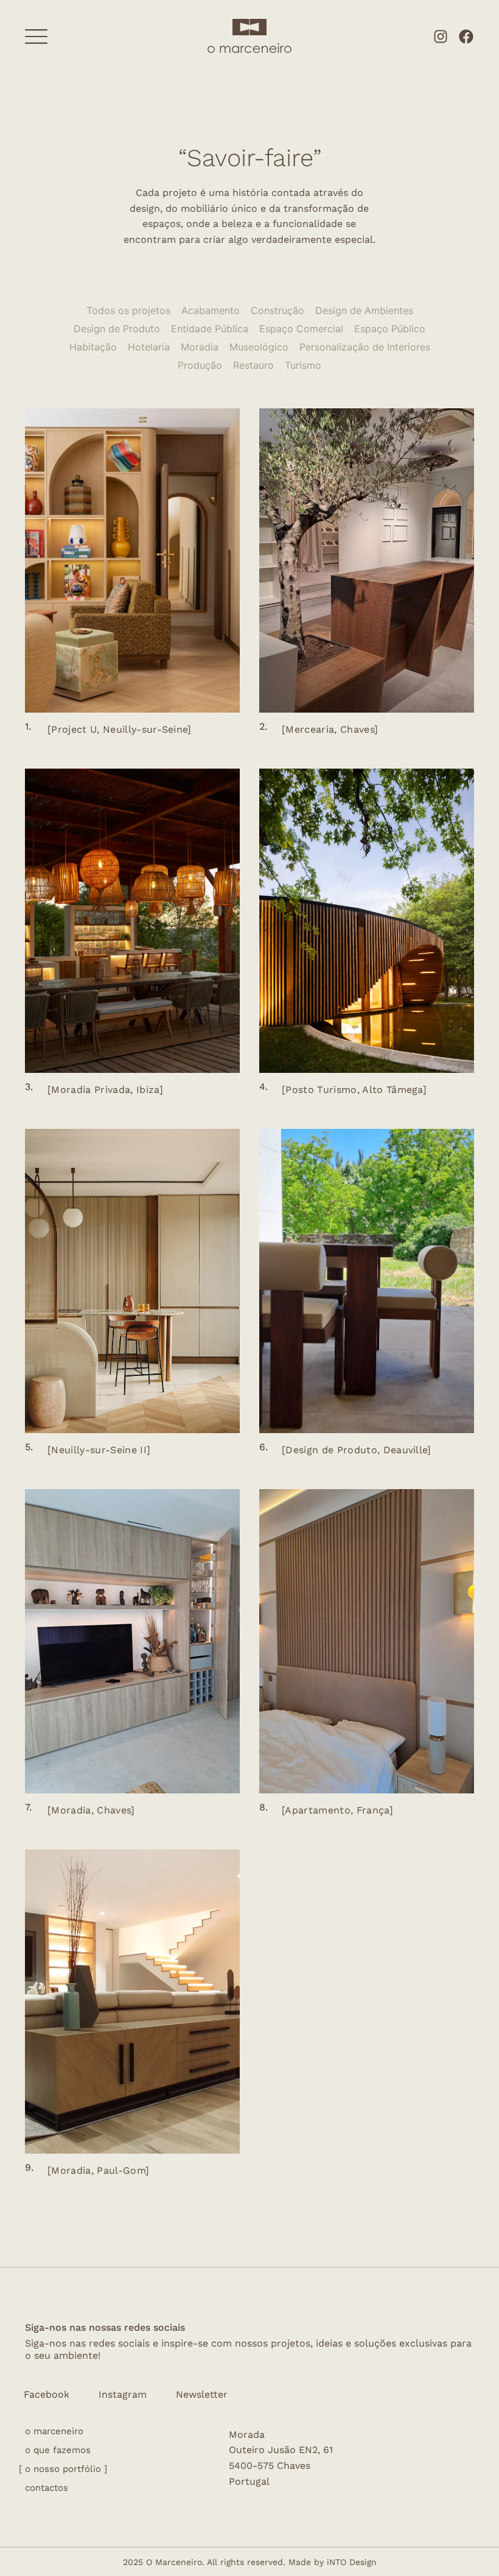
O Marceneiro (54, 2431)
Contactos (47, 2488)
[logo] (249, 26)
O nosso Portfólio (63, 2469)
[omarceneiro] (249, 47)
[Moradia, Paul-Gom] (98, 2170)
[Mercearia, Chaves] (330, 729)
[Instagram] (441, 37)
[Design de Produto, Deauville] (357, 1450)
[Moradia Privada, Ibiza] (105, 1090)
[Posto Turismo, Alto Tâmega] (354, 1090)
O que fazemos (58, 2450)
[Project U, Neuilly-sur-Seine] (120, 729)
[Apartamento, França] (337, 1810)
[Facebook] (466, 37)
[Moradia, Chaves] (91, 1810)
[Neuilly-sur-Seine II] (99, 1450)
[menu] (36, 37)
